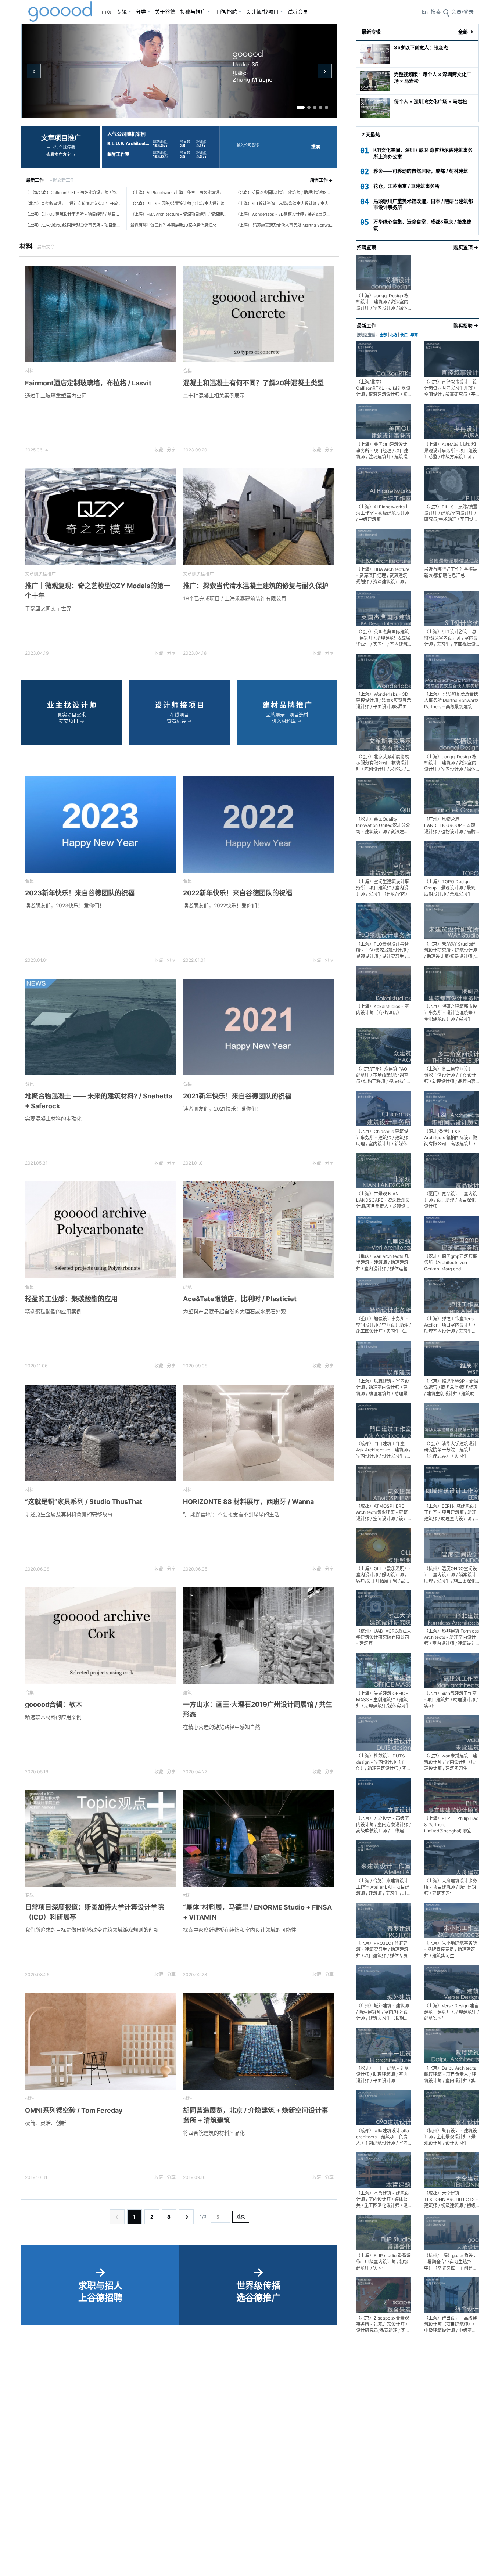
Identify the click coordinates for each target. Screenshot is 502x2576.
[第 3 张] (315, 107)
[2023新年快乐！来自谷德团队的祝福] (100, 824)
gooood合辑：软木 (54, 1704)
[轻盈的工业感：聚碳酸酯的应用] (100, 1230)
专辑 (122, 12)
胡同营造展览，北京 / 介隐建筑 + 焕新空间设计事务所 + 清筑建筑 (256, 2115)
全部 (383, 335)
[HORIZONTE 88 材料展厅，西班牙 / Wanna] (258, 1433)
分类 (141, 12)
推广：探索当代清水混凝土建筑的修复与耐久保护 (256, 586)
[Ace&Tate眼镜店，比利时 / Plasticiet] (258, 1230)
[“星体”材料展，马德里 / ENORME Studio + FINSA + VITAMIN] (258, 1839)
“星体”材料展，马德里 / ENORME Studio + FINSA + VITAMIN (257, 1912)
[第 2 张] (309, 107)
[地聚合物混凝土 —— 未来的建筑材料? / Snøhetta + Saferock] (100, 1027)
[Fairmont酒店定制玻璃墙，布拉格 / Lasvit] (100, 314)
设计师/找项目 (262, 12)
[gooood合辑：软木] (100, 1636)
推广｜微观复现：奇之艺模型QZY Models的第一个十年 (98, 591)
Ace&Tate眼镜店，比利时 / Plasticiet (240, 1299)
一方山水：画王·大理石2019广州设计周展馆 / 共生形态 (258, 1709)
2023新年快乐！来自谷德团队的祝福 (80, 893)
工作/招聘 (226, 12)
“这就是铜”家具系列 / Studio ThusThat (84, 1502)
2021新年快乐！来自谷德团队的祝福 (237, 1096)
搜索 (316, 147)
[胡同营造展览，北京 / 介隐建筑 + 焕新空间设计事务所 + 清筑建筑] (258, 2041)
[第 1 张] (301, 107)
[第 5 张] (327, 107)
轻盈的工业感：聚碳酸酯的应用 (71, 1299)
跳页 (241, 2217)
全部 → (466, 32)
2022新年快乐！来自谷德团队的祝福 (238, 893)
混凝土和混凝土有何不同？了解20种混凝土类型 (253, 383)
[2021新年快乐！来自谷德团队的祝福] (258, 1027)
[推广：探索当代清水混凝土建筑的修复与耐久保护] (258, 517)
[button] (462, 12)
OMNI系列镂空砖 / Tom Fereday (74, 2110)
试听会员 (298, 12)
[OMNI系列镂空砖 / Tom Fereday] (100, 2041)
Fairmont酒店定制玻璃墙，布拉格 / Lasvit (88, 383)
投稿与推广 (193, 12)
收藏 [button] (159, 450)
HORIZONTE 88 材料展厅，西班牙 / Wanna (248, 1502)
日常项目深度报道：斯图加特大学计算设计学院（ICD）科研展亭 (94, 1912)
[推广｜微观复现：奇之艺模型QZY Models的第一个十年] (100, 517)
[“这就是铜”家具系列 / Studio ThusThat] (100, 1433)
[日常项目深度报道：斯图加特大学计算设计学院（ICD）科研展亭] (100, 1839)
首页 (107, 12)
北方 (394, 335)
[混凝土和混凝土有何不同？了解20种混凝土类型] (258, 314)
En (425, 12)
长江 (404, 335)
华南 (414, 335)
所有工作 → (321, 180)
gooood (61, 12)
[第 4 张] (321, 107)
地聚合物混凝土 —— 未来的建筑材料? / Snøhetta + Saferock (99, 1101)
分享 (171, 450)
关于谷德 (165, 12)
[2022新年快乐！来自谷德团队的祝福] (258, 824)
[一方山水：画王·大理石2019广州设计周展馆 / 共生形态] (258, 1636)
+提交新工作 (62, 180)
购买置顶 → (466, 247)
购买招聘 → (466, 325)
